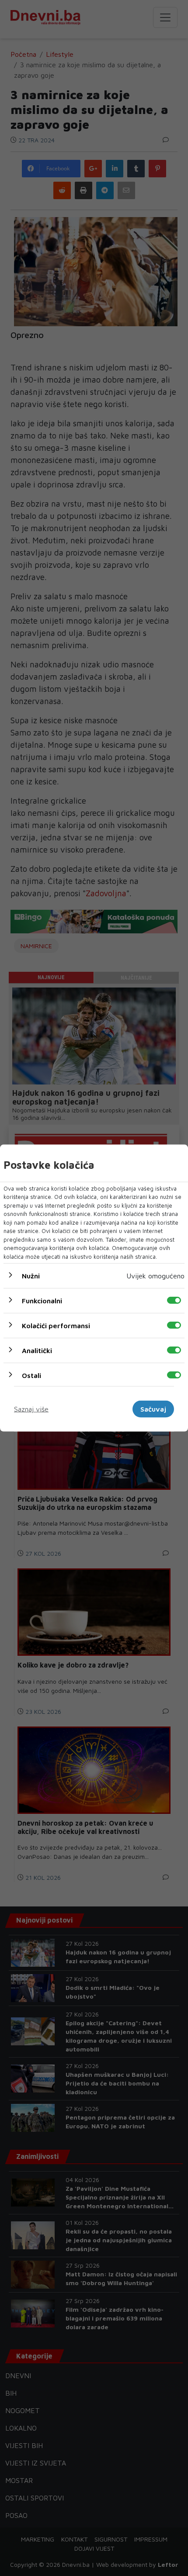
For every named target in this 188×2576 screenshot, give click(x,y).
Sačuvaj (153, 1409)
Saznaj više (31, 1409)
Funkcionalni (42, 1301)
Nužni (31, 1276)
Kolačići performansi (56, 1326)
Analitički (37, 1350)
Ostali (31, 1375)
